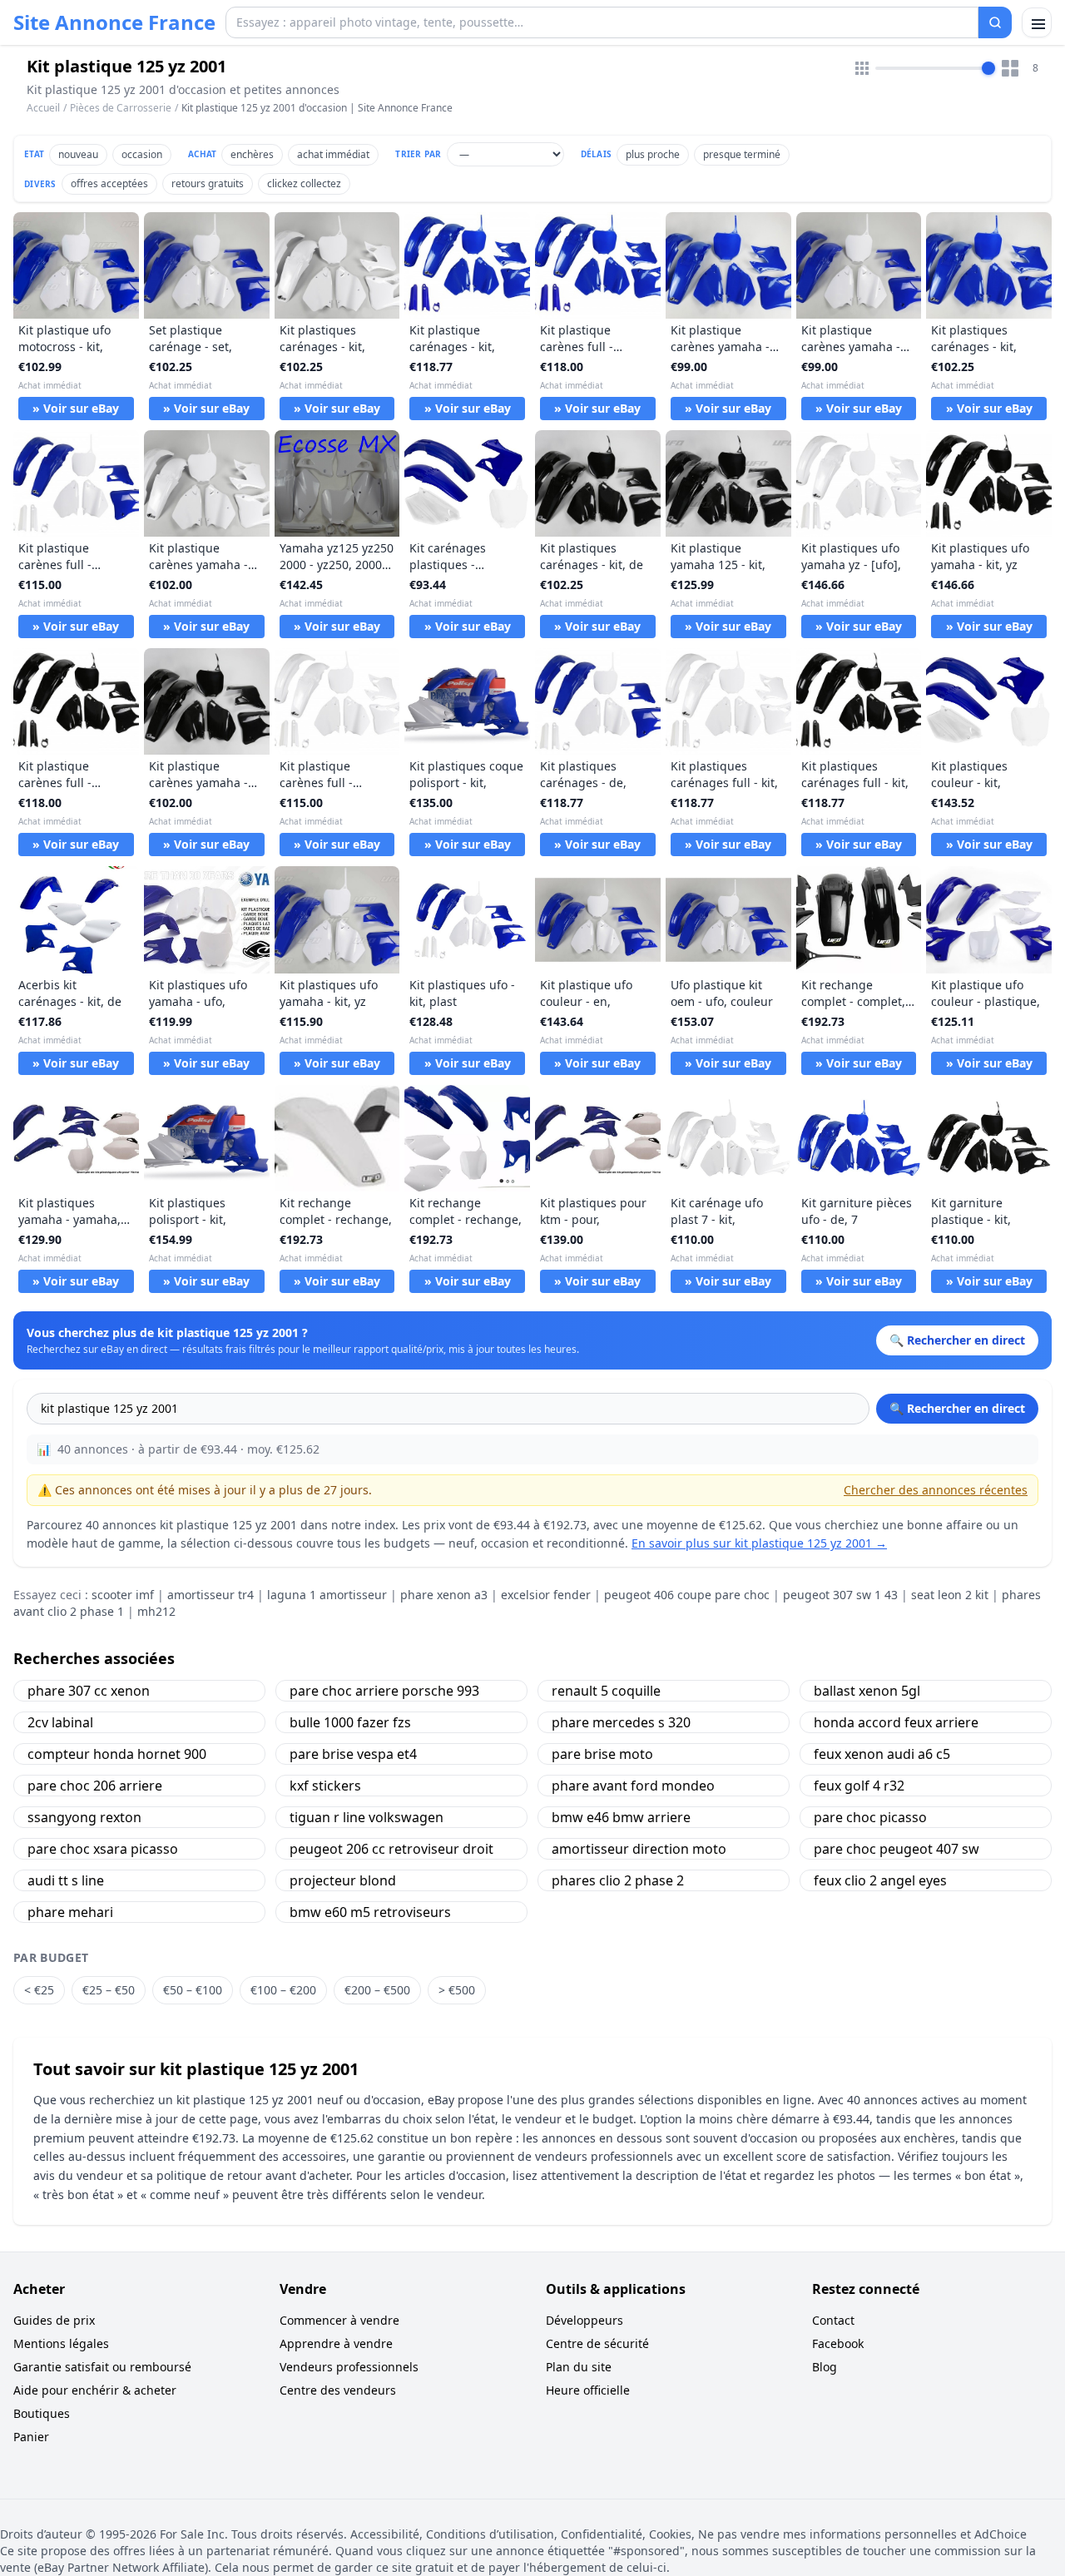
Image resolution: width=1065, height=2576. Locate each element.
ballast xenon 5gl (867, 1691)
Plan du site (579, 2367)
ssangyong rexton (84, 1817)
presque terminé (742, 154)
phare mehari (70, 1912)
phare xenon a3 (444, 1595)
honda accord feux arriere (896, 1722)
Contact (833, 2320)
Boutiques (42, 2413)
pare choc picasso (870, 1817)
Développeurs (585, 2320)
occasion (142, 154)
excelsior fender (546, 1595)
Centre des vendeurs (338, 2390)
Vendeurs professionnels (349, 2367)
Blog (825, 2367)
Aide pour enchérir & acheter (95, 2390)
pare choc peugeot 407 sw (897, 1849)
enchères (252, 154)
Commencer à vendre (339, 2320)
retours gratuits (208, 183)
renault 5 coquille (606, 1691)
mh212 (156, 1611)
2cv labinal (60, 1722)
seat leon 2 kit (950, 1595)
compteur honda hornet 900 (117, 1754)
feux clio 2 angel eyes (880, 1880)
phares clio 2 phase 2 (618, 1880)
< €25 (39, 1990)
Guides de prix (54, 2320)
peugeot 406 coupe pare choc (687, 1595)
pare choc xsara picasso (103, 1849)
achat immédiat (333, 154)
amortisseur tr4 (211, 1595)
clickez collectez (304, 183)
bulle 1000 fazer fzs (350, 1722)
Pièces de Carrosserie (121, 108)
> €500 (457, 1990)
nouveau (78, 154)
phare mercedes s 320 (621, 1722)
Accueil (43, 108)
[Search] (995, 22)
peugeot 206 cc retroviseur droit (391, 1849)
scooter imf (123, 1595)
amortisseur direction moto (639, 1849)
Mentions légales (61, 2343)
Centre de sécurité (597, 2343)
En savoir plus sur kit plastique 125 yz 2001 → (759, 1543)
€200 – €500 (377, 1990)
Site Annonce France (114, 22)
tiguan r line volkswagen (367, 1817)
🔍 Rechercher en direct (957, 1408)
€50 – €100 (193, 1990)
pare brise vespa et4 (353, 1754)
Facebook (838, 2343)
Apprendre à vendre (336, 2343)
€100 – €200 (283, 1990)
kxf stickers (325, 1786)
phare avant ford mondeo (633, 1786)
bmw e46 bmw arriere (621, 1817)
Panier (31, 2437)
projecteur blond (343, 1880)
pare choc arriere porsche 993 (384, 1691)
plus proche (653, 154)
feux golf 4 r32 (859, 1786)
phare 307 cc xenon (89, 1691)
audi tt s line (66, 1880)
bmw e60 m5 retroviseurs (370, 1912)
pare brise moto (602, 1754)
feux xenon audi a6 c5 (882, 1754)
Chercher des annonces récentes (936, 1490)
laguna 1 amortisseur (327, 1595)
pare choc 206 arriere (95, 1786)
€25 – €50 (109, 1990)
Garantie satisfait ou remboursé (102, 2367)
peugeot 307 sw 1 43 (840, 1595)
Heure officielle (588, 2390)
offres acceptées (109, 183)
